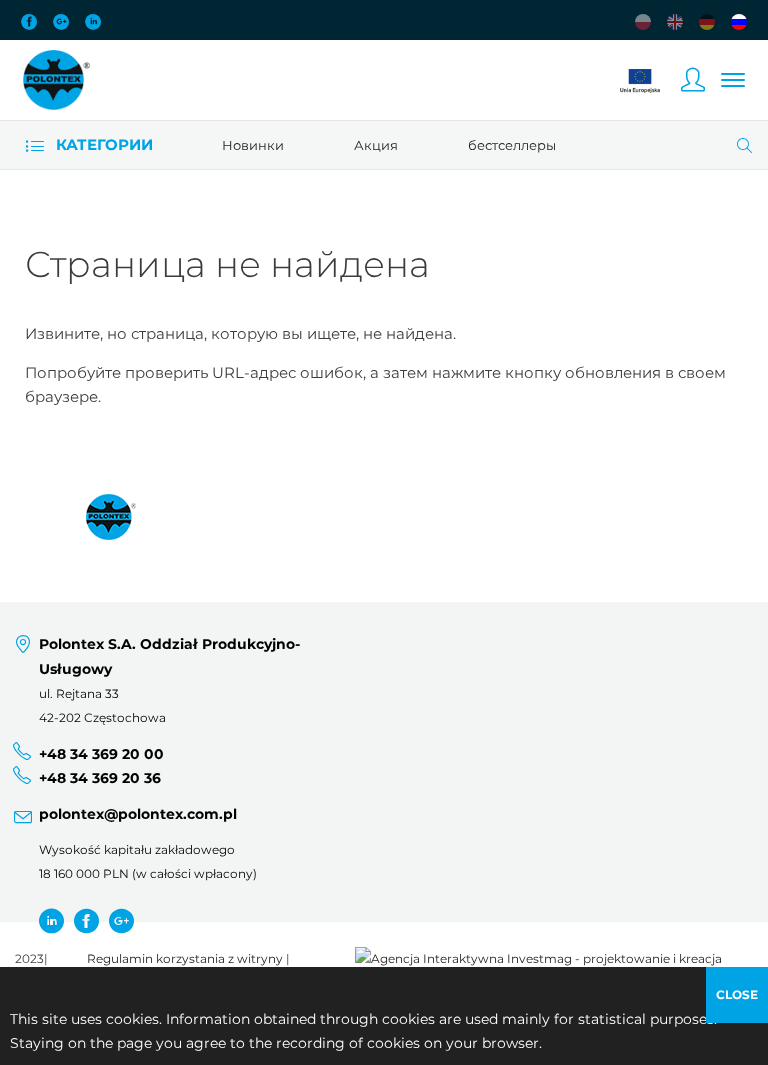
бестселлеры (512, 145)
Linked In (93, 22)
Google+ (61, 22)
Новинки (253, 145)
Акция (376, 145)
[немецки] (707, 22)
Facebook (29, 22)
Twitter (51, 920)
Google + (121, 920)
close (737, 994)
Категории (102, 144)
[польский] (643, 22)
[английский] (675, 22)
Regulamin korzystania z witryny (185, 959)
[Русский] (739, 22)
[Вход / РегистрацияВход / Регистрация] (692, 80)
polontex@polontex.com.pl (138, 814)
